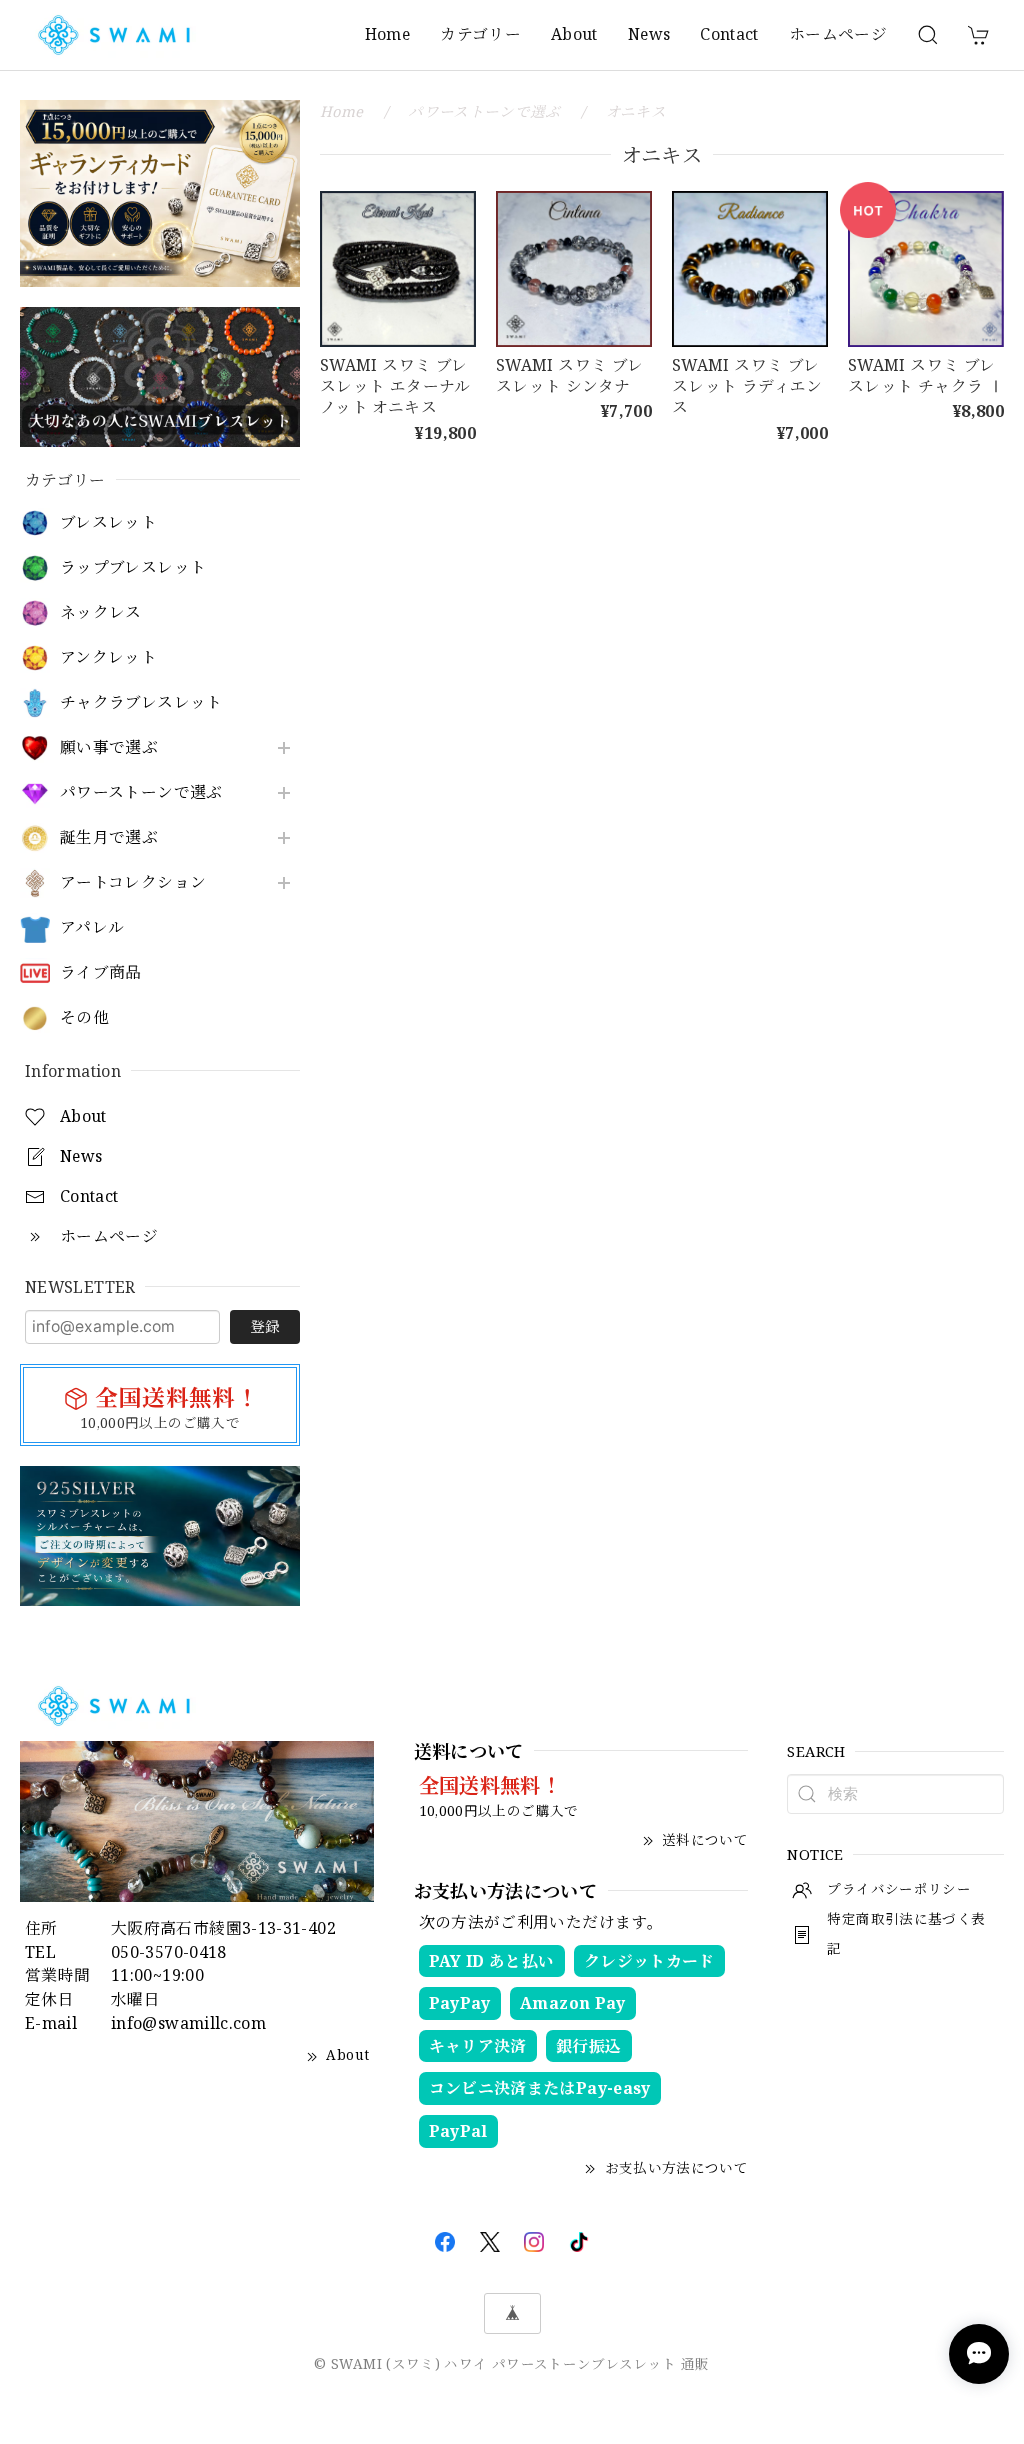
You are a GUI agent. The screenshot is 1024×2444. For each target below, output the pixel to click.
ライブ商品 (101, 972)
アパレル (92, 927)
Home (387, 34)
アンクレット (108, 657)
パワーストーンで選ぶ (141, 792)
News (649, 34)
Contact (729, 34)
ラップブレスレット (133, 567)
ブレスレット (108, 522)
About (574, 34)
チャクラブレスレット (141, 702)
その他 (84, 1017)
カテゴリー (480, 34)
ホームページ (838, 34)
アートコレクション (133, 882)
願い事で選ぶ (109, 747)
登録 (265, 1326)
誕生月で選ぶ (109, 837)
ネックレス (101, 612)
